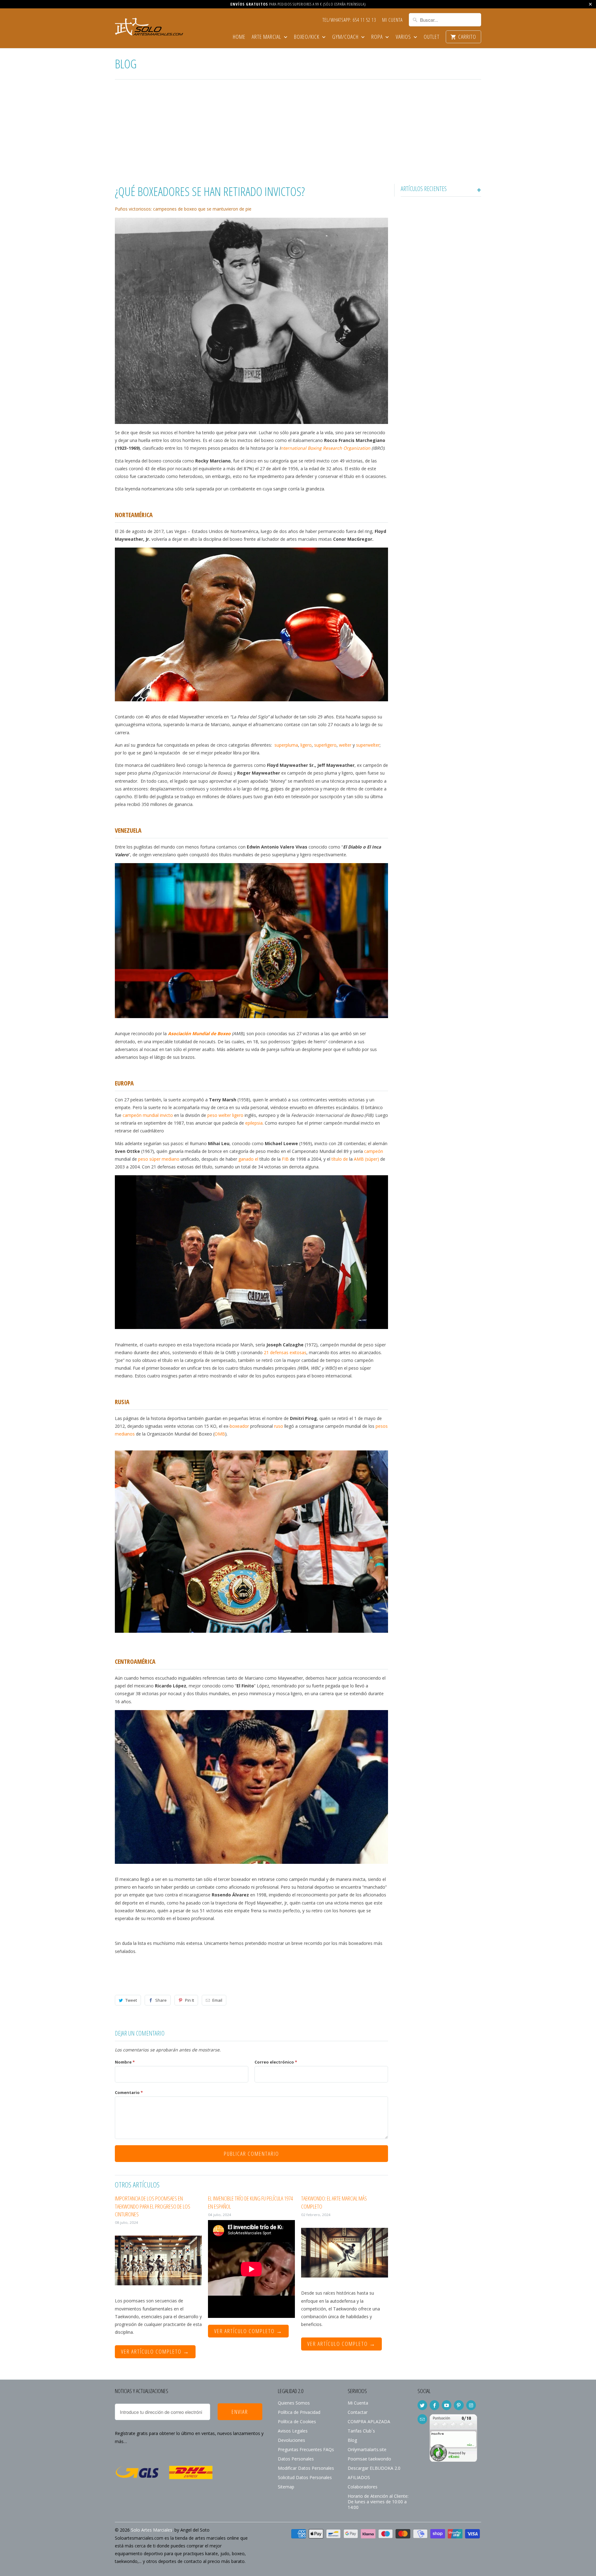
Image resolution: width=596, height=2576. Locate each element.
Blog (126, 64)
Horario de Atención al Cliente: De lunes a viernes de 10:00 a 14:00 (378, 2502)
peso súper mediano (159, 1159)
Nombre (125, 2062)
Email (217, 2000)
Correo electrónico (276, 2062)
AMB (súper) (366, 1159)
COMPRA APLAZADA (369, 2421)
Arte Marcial (267, 37)
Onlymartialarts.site (367, 2449)
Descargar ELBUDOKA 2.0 (374, 2468)
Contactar (358, 2412)
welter (345, 745)
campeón (374, 1151)
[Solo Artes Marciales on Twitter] (422, 2405)
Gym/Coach (346, 37)
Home (239, 37)
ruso (279, 1426)
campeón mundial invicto (148, 1115)
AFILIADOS (359, 2477)
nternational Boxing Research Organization (325, 448)
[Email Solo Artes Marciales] (422, 2419)
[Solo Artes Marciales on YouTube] (447, 2405)
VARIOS (404, 37)
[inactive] (453, 2465)
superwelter (368, 745)
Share (161, 2000)
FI (284, 1159)
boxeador (239, 1426)
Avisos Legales (293, 2431)
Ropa (378, 37)
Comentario (129, 2092)
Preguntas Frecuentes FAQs (306, 2449)
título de (340, 1159)
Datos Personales (296, 2459)
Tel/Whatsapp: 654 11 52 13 (349, 20)
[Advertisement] (298, 133)
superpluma (286, 745)
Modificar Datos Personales (306, 2468)
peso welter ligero (225, 1115)
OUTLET (432, 37)
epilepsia (254, 1123)
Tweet (131, 2000)
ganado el (248, 1159)
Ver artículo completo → (155, 2351)
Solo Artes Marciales (152, 2530)
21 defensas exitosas (285, 1352)
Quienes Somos (294, 2403)
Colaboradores (363, 2487)
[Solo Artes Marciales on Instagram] (471, 2405)
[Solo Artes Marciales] (149, 28)
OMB (220, 1434)
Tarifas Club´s (361, 2431)
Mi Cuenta (392, 20)
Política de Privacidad (299, 2412)
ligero (306, 745)
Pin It (190, 2000)
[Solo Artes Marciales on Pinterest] (459, 2405)
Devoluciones (291, 2440)
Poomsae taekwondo (369, 2459)
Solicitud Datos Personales (305, 2477)
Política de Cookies (297, 2421)
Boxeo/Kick (307, 37)
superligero (325, 745)
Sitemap (286, 2487)
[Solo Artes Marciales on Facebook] (434, 2405)
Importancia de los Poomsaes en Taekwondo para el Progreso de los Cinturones (153, 2206)
